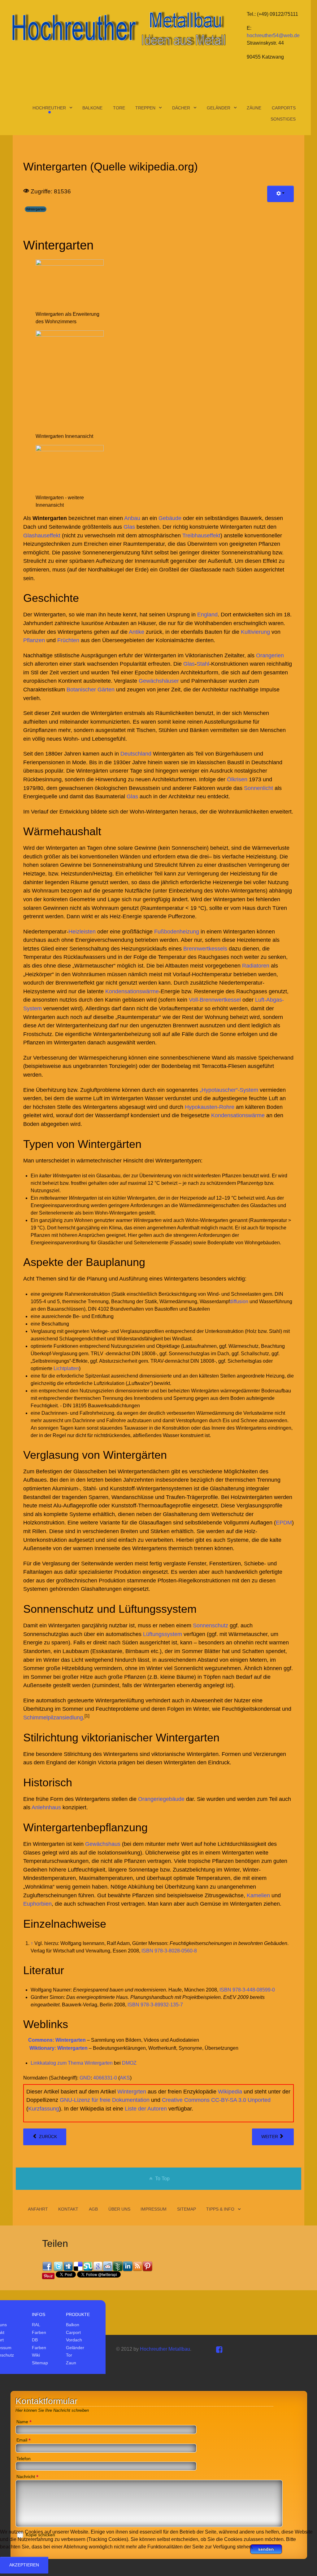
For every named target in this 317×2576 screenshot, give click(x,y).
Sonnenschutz (211, 1625)
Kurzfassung (44, 2108)
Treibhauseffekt (201, 535)
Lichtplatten (66, 1368)
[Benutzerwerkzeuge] (280, 194)
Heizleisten (82, 931)
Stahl (203, 664)
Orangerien (270, 655)
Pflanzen (34, 640)
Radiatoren (256, 966)
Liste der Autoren (146, 2108)
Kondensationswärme (132, 991)
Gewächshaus (103, 1844)
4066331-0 (105, 2078)
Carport (73, 2332)
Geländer (75, 2348)
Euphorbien (37, 1904)
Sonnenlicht (258, 788)
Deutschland (136, 754)
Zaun (71, 2363)
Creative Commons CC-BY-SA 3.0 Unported (216, 2100)
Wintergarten (36, 209)
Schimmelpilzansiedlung (53, 1717)
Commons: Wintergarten (57, 2040)
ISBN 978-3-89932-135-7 (155, 2005)
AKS (125, 2078)
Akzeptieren (24, 2565)
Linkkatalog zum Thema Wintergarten (72, 2063)
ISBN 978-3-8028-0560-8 (169, 1951)
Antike (137, 632)
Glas (129, 527)
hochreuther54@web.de (273, 35)
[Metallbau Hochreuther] (118, 28)
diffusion (239, 1301)
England (207, 614)
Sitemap (40, 2363)
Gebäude (170, 518)
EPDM (284, 1522)
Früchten (68, 640)
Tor (69, 2355)
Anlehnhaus (46, 1807)
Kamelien (258, 1895)
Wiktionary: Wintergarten (59, 2048)
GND (85, 2078)
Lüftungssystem (163, 1634)
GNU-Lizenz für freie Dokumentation (105, 2100)
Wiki (36, 2355)
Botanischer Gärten (91, 689)
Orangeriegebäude (161, 1799)
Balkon (73, 2325)
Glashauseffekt (42, 535)
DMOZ (129, 2063)
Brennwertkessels (205, 948)
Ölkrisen (237, 779)
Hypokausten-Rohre (210, 1107)
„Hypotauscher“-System (229, 1090)
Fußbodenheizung (177, 931)
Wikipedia (230, 2091)
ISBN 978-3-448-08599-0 (247, 1990)
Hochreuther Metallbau (165, 2349)
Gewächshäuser (159, 681)
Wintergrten (132, 2091)
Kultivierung (255, 632)
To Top (162, 2179)
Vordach (74, 2340)
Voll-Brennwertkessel (215, 1000)
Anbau (132, 518)
